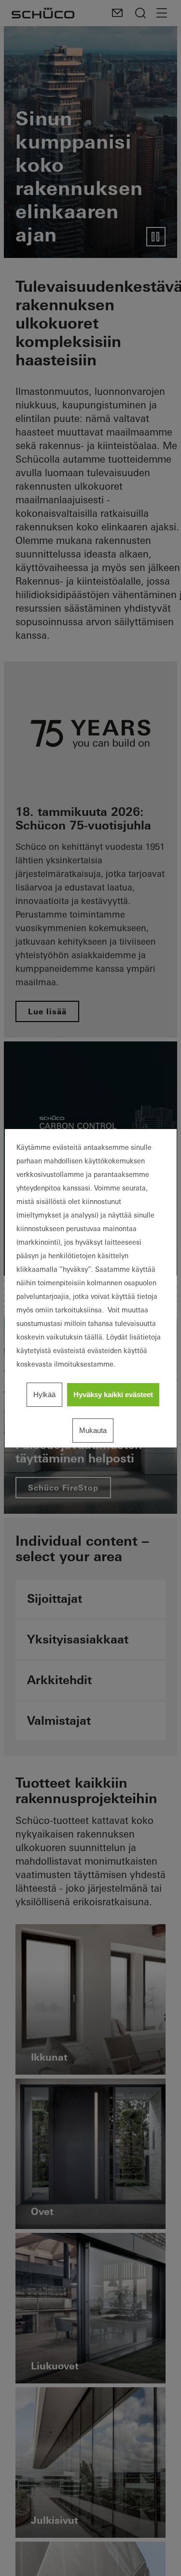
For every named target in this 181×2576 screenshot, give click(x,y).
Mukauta (93, 1430)
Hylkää (44, 1394)
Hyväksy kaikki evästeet (113, 1394)
